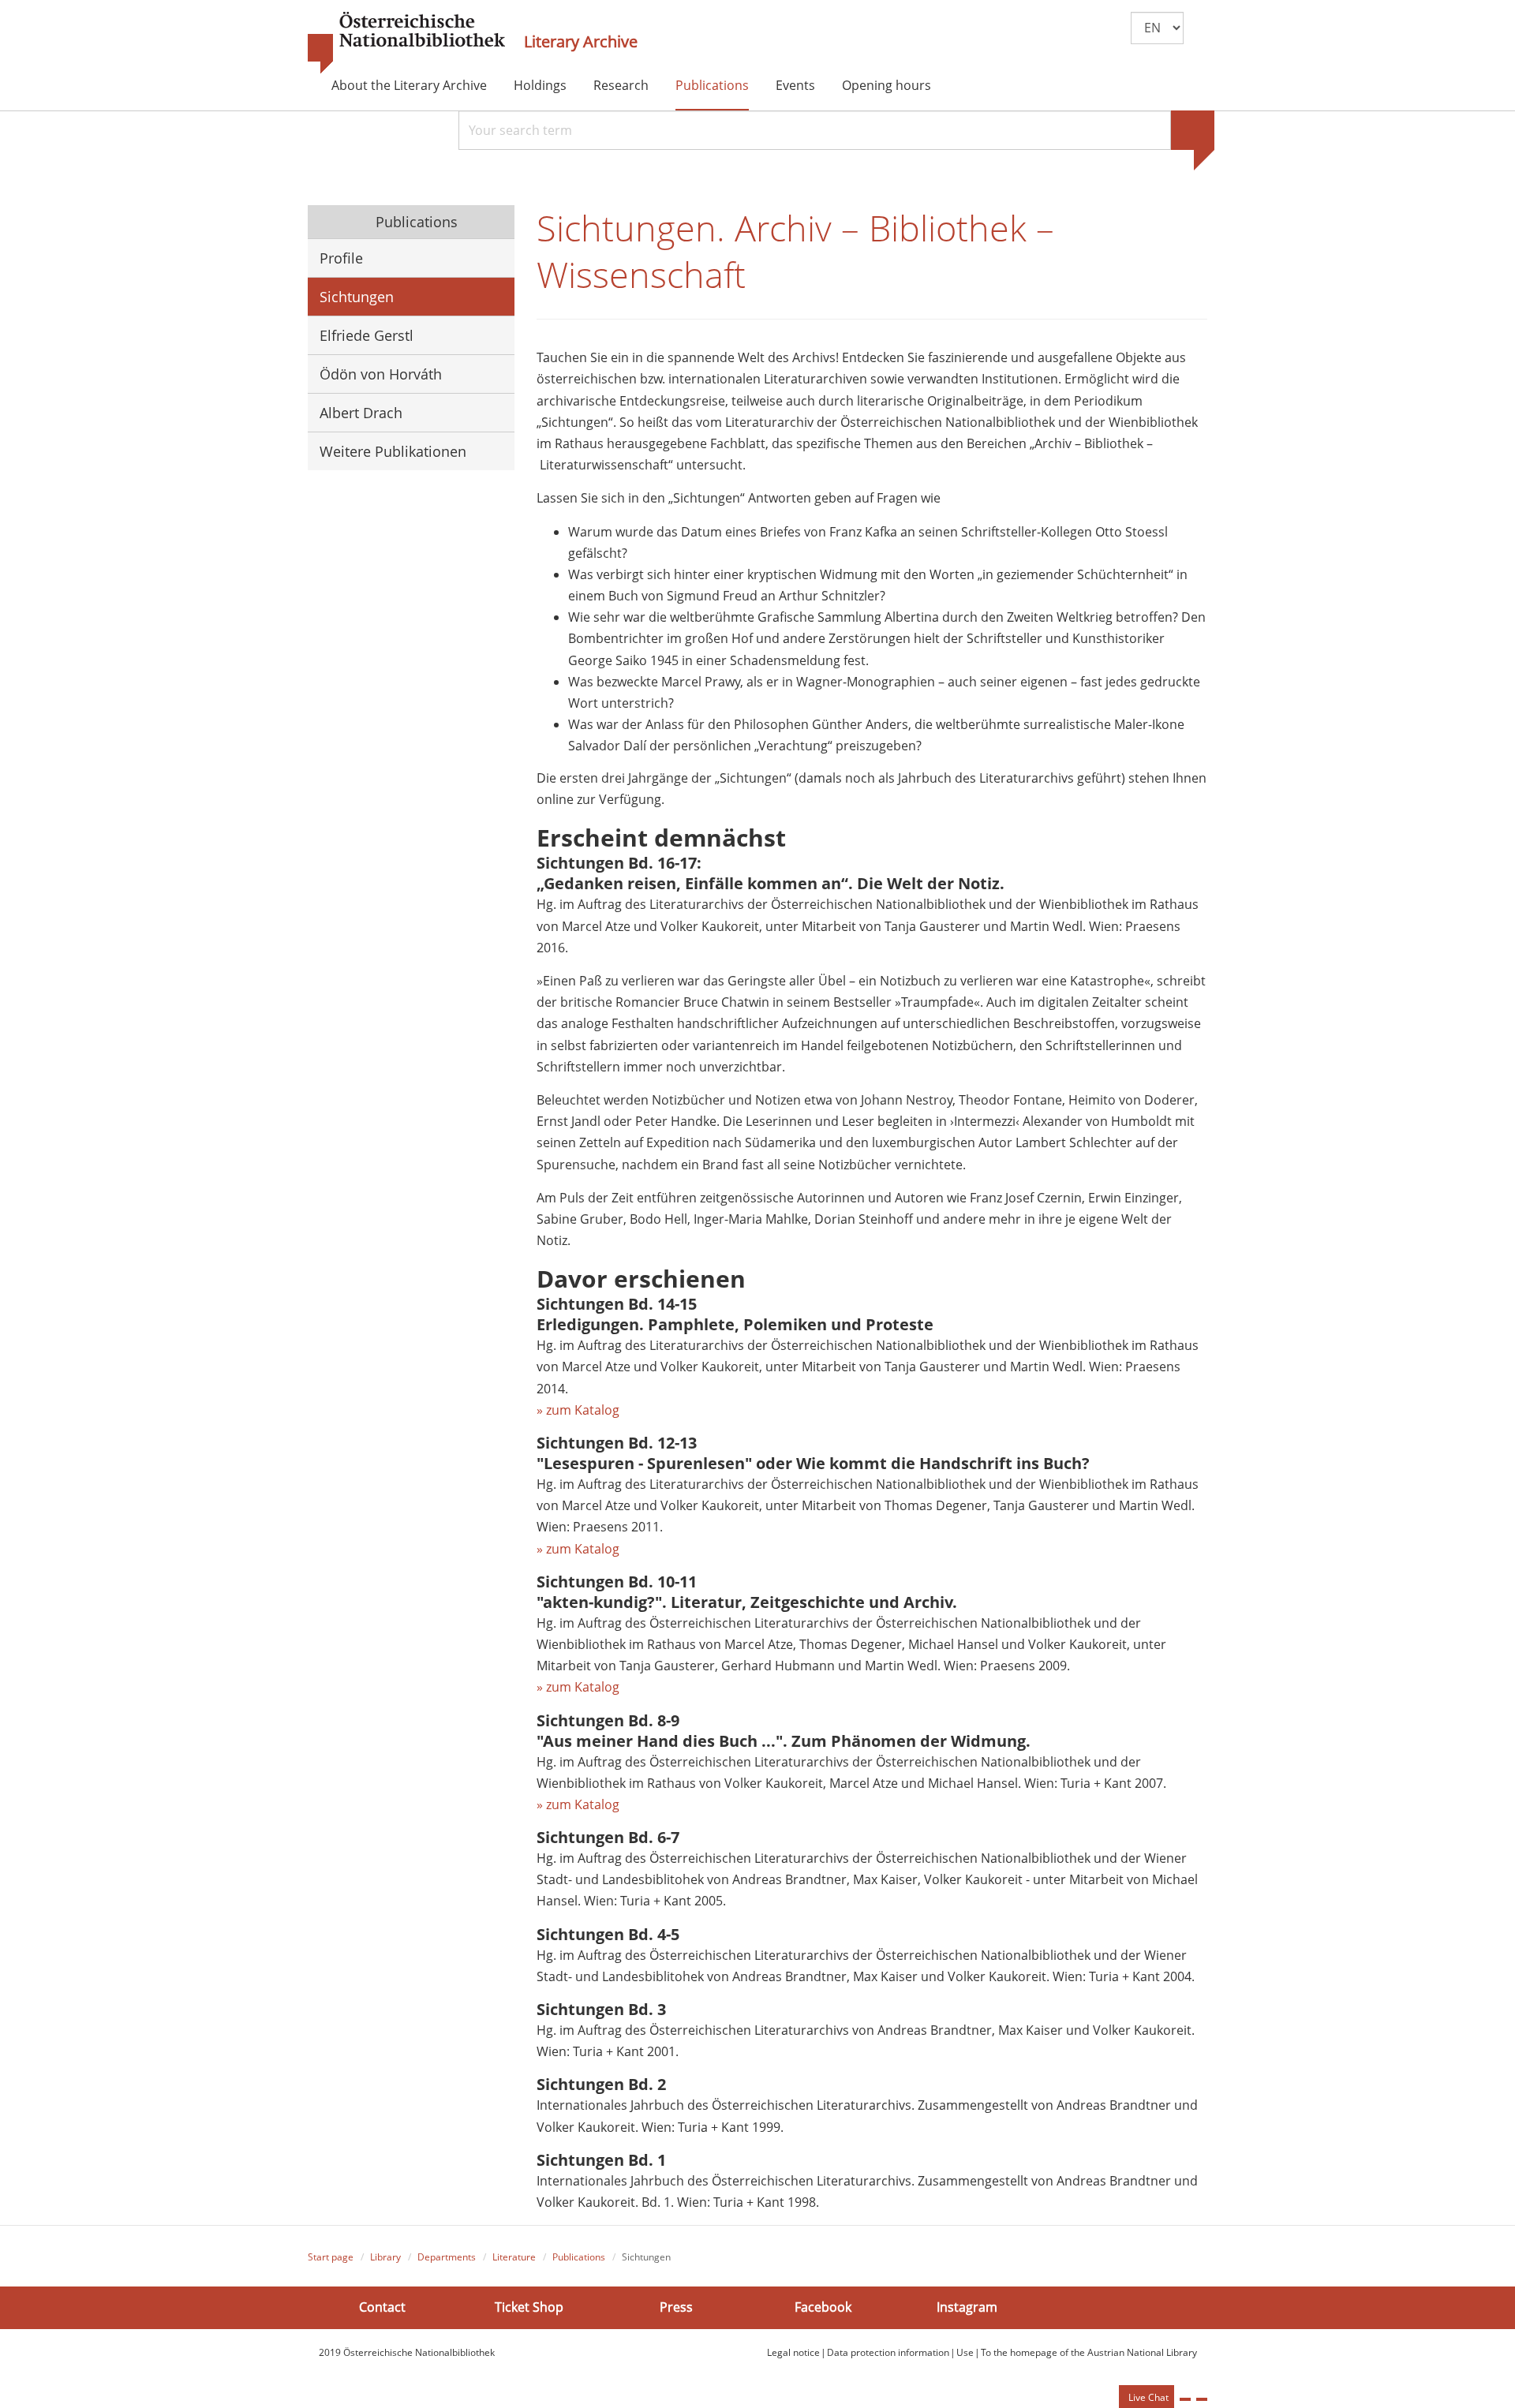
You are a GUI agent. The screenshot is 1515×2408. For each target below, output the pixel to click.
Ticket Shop (529, 2307)
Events (795, 85)
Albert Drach (361, 413)
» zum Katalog (578, 1410)
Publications (712, 85)
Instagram (967, 2307)
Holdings (540, 85)
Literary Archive (581, 42)
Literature (514, 2257)
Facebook (823, 2307)
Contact (382, 2307)
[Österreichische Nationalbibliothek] (406, 43)
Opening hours (887, 85)
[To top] (1202, 2399)
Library (385, 2257)
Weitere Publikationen (393, 451)
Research (621, 85)
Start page (331, 2257)
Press (676, 2307)
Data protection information (888, 2352)
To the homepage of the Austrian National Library (1089, 2352)
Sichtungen (357, 297)
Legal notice (793, 2352)
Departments (447, 2257)
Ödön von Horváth (381, 374)
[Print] (1185, 2399)
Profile (341, 258)
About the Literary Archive (409, 85)
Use (965, 2352)
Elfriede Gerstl (367, 335)
